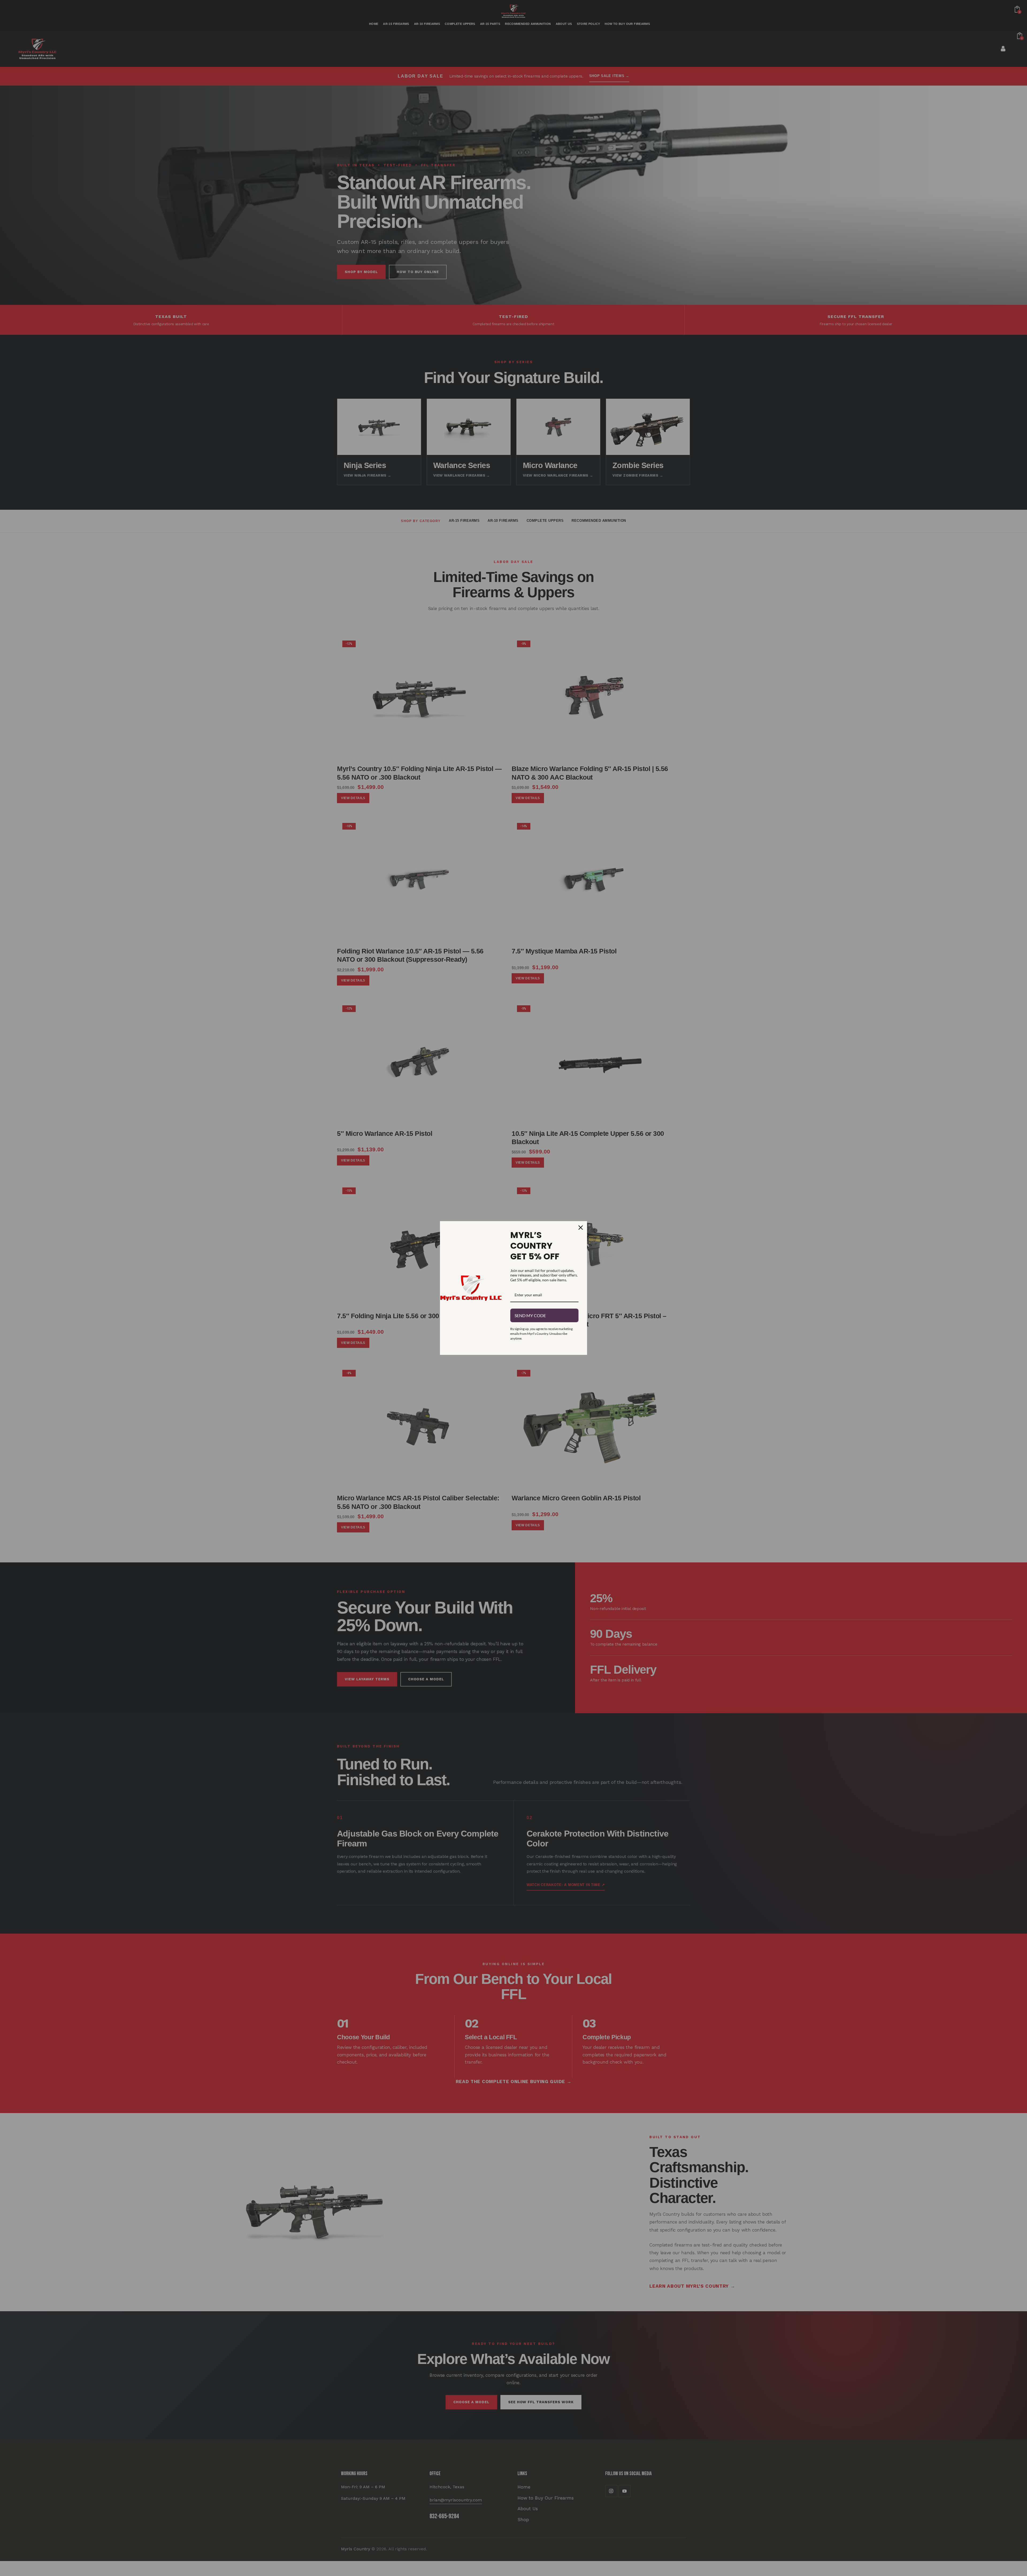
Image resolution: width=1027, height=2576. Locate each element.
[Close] (581, 1228)
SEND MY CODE (530, 1315)
